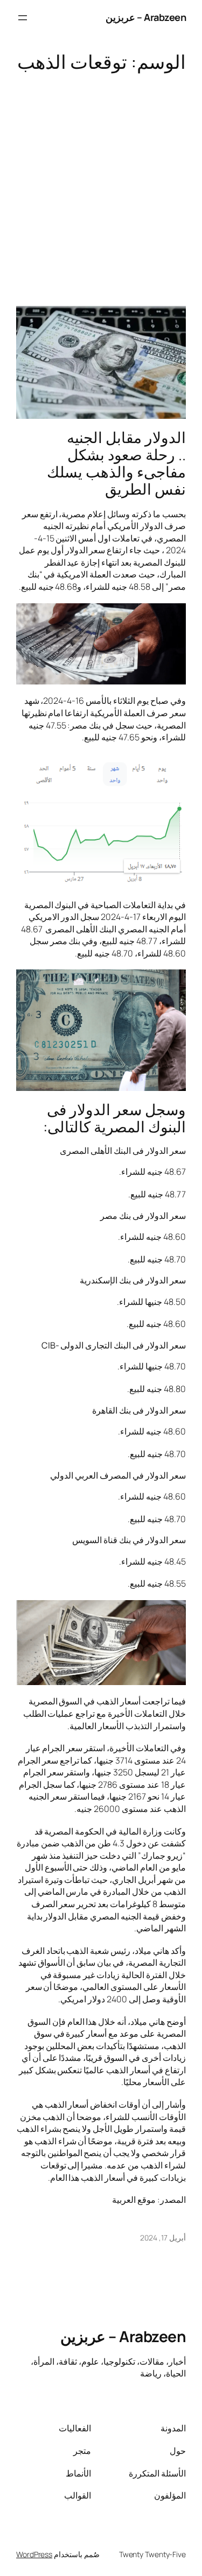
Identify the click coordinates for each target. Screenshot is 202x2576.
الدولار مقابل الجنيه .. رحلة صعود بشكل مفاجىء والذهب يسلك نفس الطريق (116, 463)
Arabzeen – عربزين (146, 17)
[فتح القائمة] (23, 18)
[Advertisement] (101, 184)
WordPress (34, 2554)
